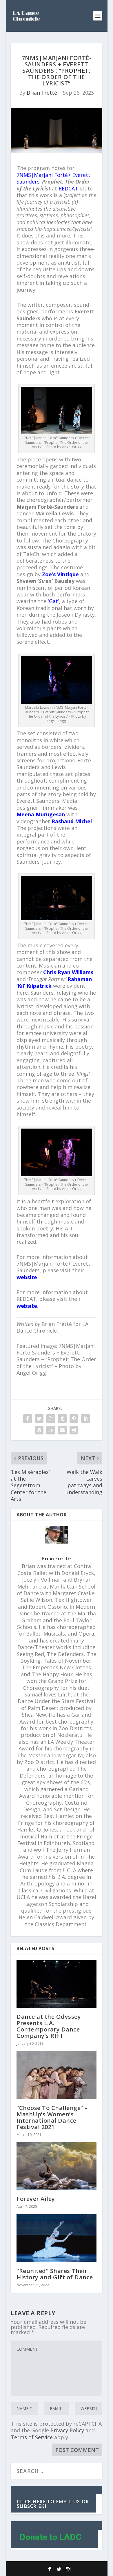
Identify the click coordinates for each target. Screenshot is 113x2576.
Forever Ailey (36, 2199)
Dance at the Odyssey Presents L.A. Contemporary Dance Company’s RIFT (49, 2026)
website (27, 1277)
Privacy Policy (67, 2430)
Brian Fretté (42, 93)
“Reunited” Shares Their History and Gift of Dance (55, 2274)
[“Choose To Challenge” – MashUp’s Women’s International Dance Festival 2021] (57, 2075)
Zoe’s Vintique (60, 574)
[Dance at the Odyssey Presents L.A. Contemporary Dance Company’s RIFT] (57, 1984)
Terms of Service (32, 2437)
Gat (53, 601)
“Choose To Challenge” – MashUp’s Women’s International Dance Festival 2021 (52, 2117)
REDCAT (68, 188)
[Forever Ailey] (57, 2166)
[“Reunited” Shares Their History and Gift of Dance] (57, 2238)
